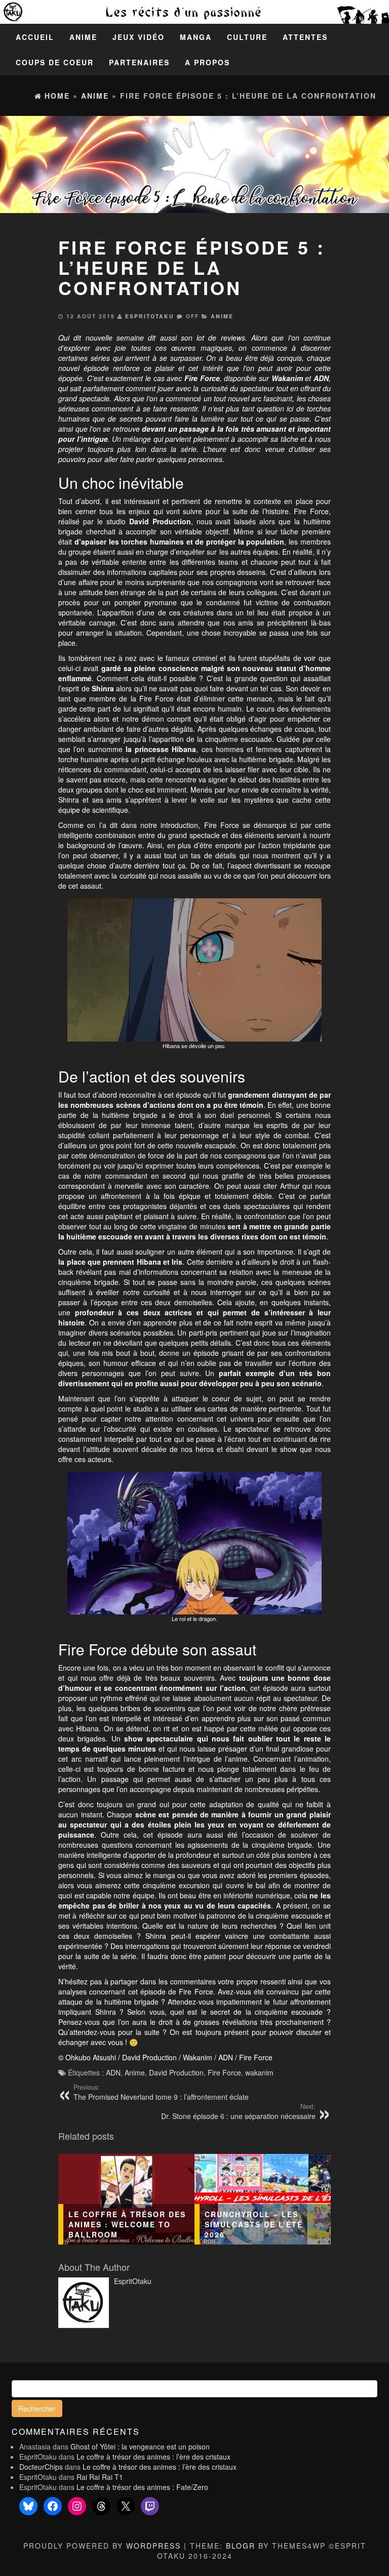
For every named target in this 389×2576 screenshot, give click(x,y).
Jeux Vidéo (139, 37)
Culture (247, 37)
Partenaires (139, 62)
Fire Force (224, 2072)
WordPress (153, 2546)
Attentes (305, 37)
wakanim (259, 2072)
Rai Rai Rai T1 (100, 2477)
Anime (83, 37)
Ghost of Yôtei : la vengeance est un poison (140, 2446)
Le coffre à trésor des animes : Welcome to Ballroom (127, 2224)
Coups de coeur (55, 62)
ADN (113, 2072)
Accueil (35, 37)
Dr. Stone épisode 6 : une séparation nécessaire (238, 2111)
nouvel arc (245, 398)
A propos (207, 62)
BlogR (241, 2546)
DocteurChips (41, 2467)
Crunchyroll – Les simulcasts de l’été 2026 (254, 2224)
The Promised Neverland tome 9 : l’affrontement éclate (161, 2092)
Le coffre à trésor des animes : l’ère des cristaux (153, 2457)
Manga (196, 37)
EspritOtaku (150, 316)
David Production (176, 2072)
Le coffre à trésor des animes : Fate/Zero (142, 2487)
